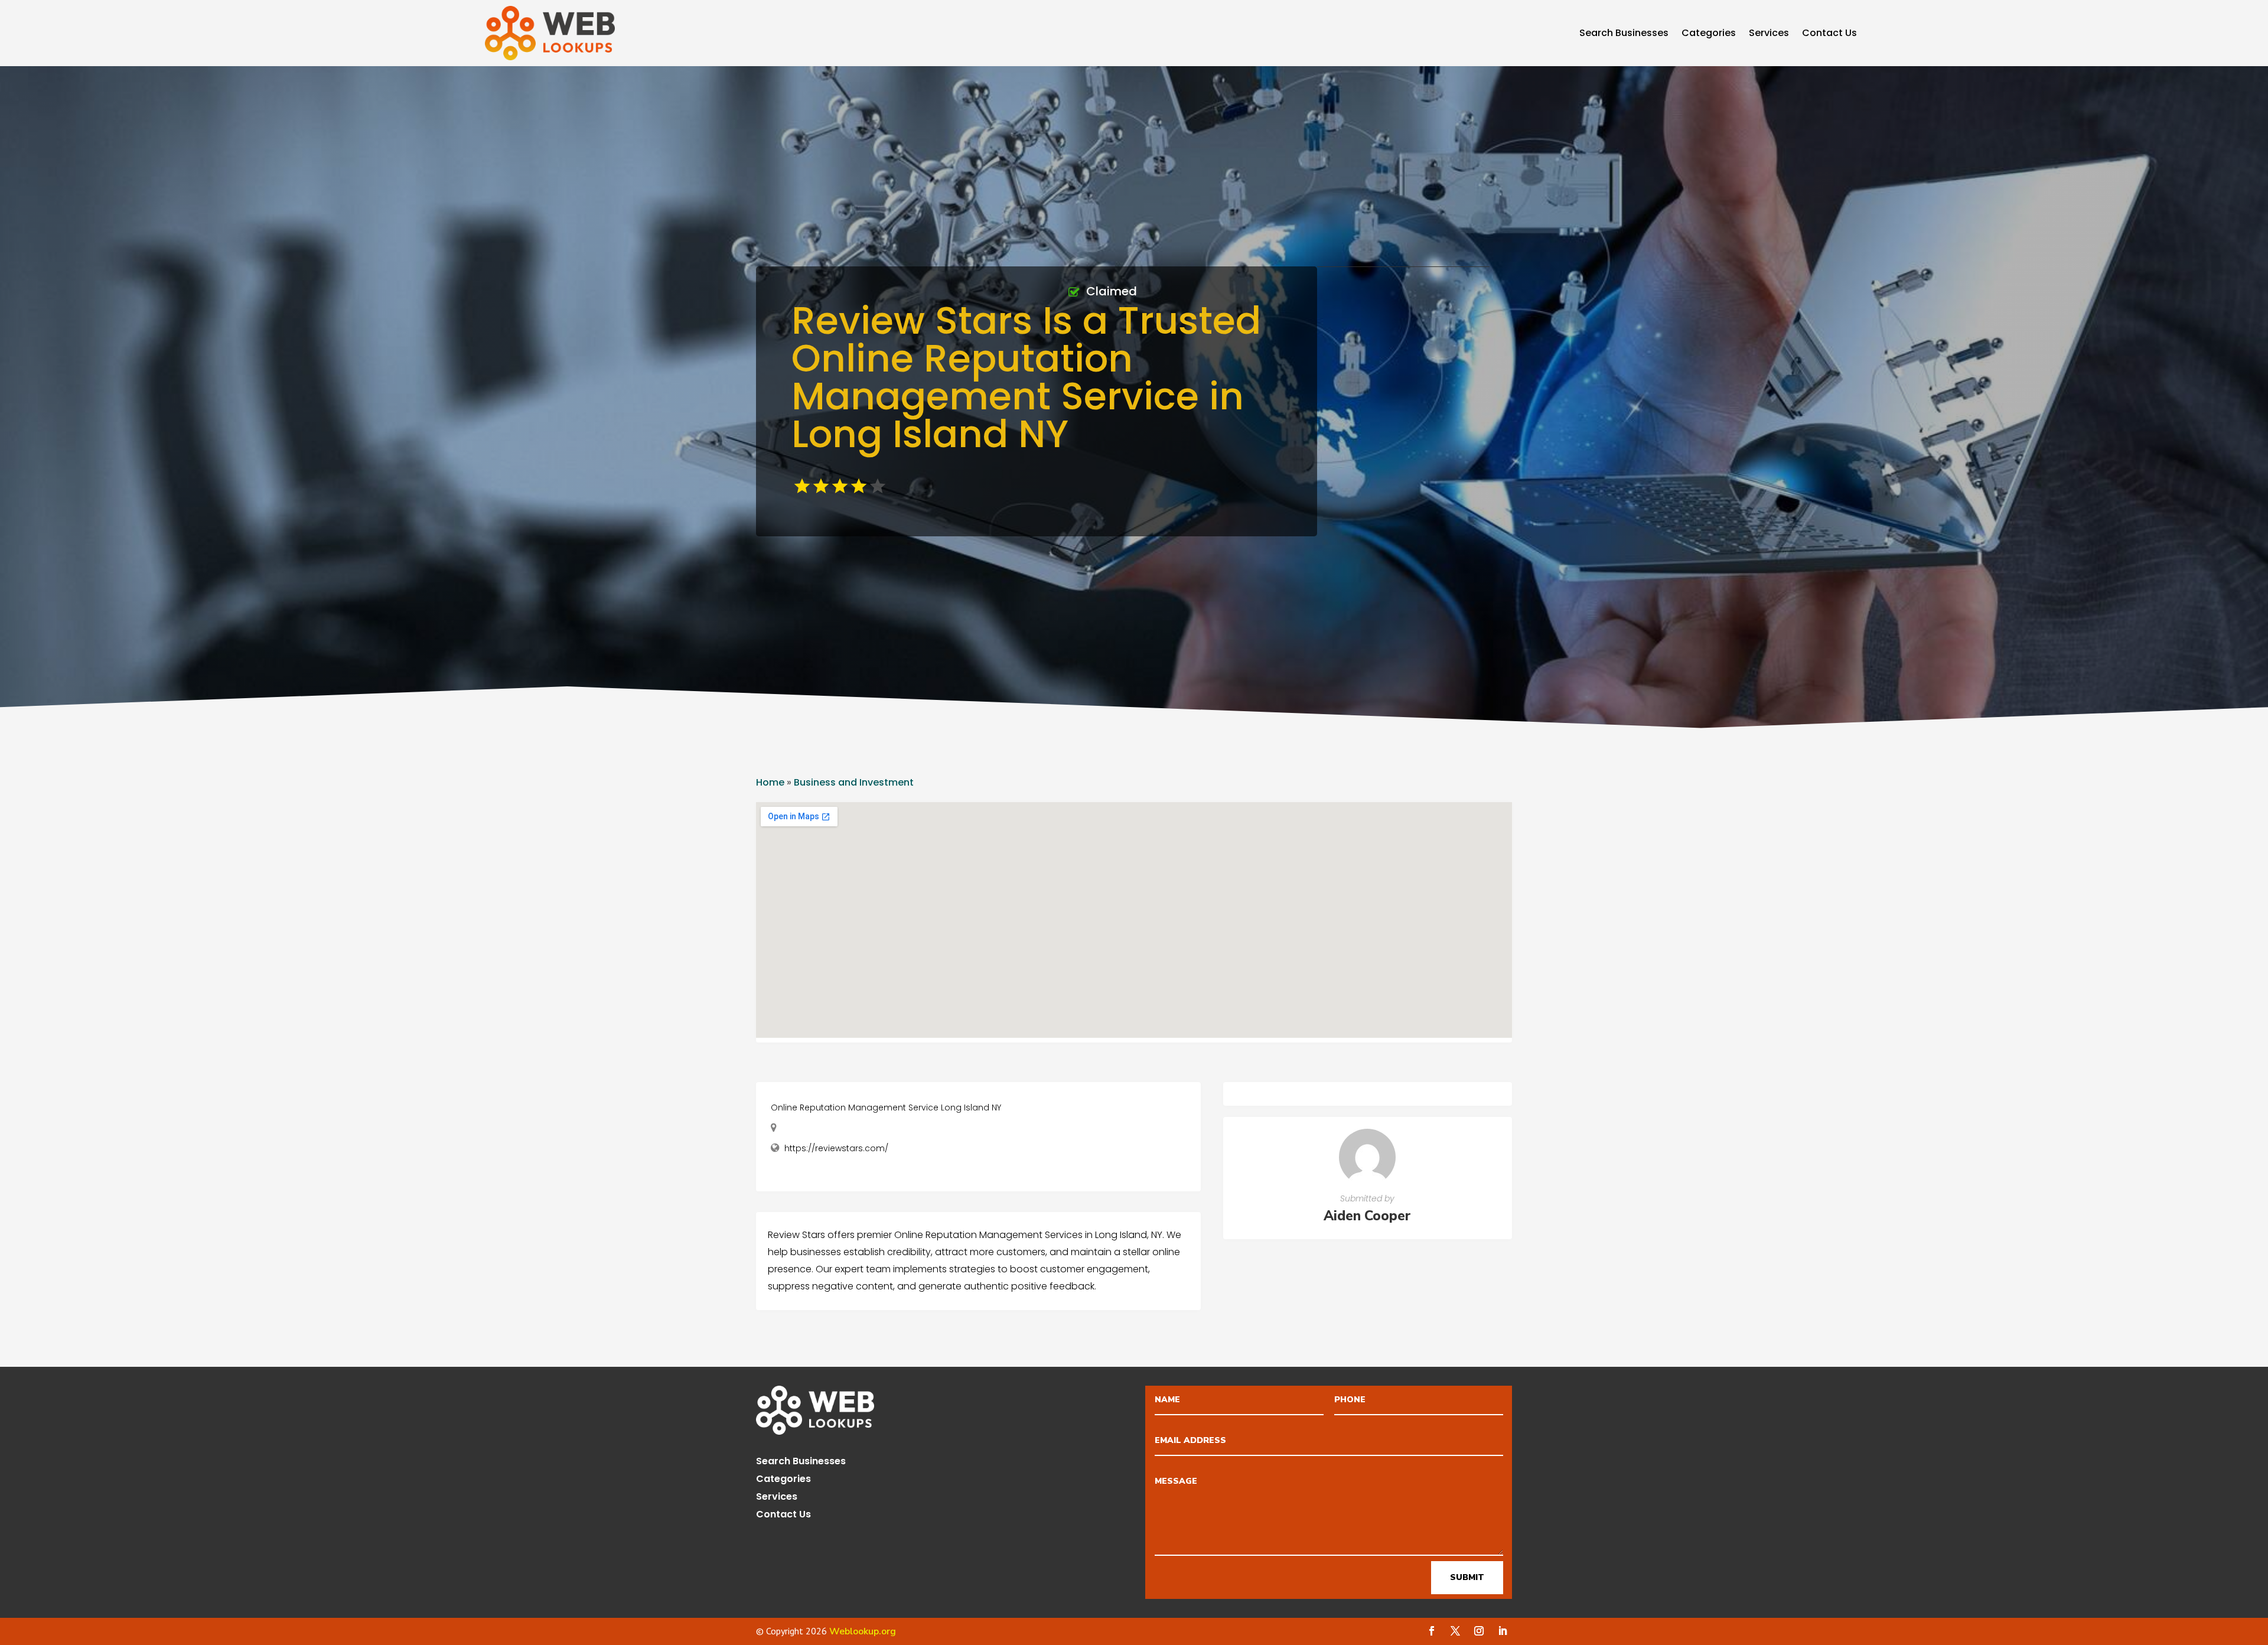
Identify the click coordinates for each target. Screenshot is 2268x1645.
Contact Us (1829, 34)
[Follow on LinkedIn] (1503, 1631)
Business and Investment (854, 782)
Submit (1467, 1577)
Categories (1709, 34)
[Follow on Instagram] (1479, 1631)
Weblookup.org (863, 1631)
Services (1769, 34)
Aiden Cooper (1367, 1216)
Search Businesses (1624, 34)
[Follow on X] (1455, 1631)
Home (770, 782)
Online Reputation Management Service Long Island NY (886, 1107)
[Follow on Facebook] (1432, 1631)
